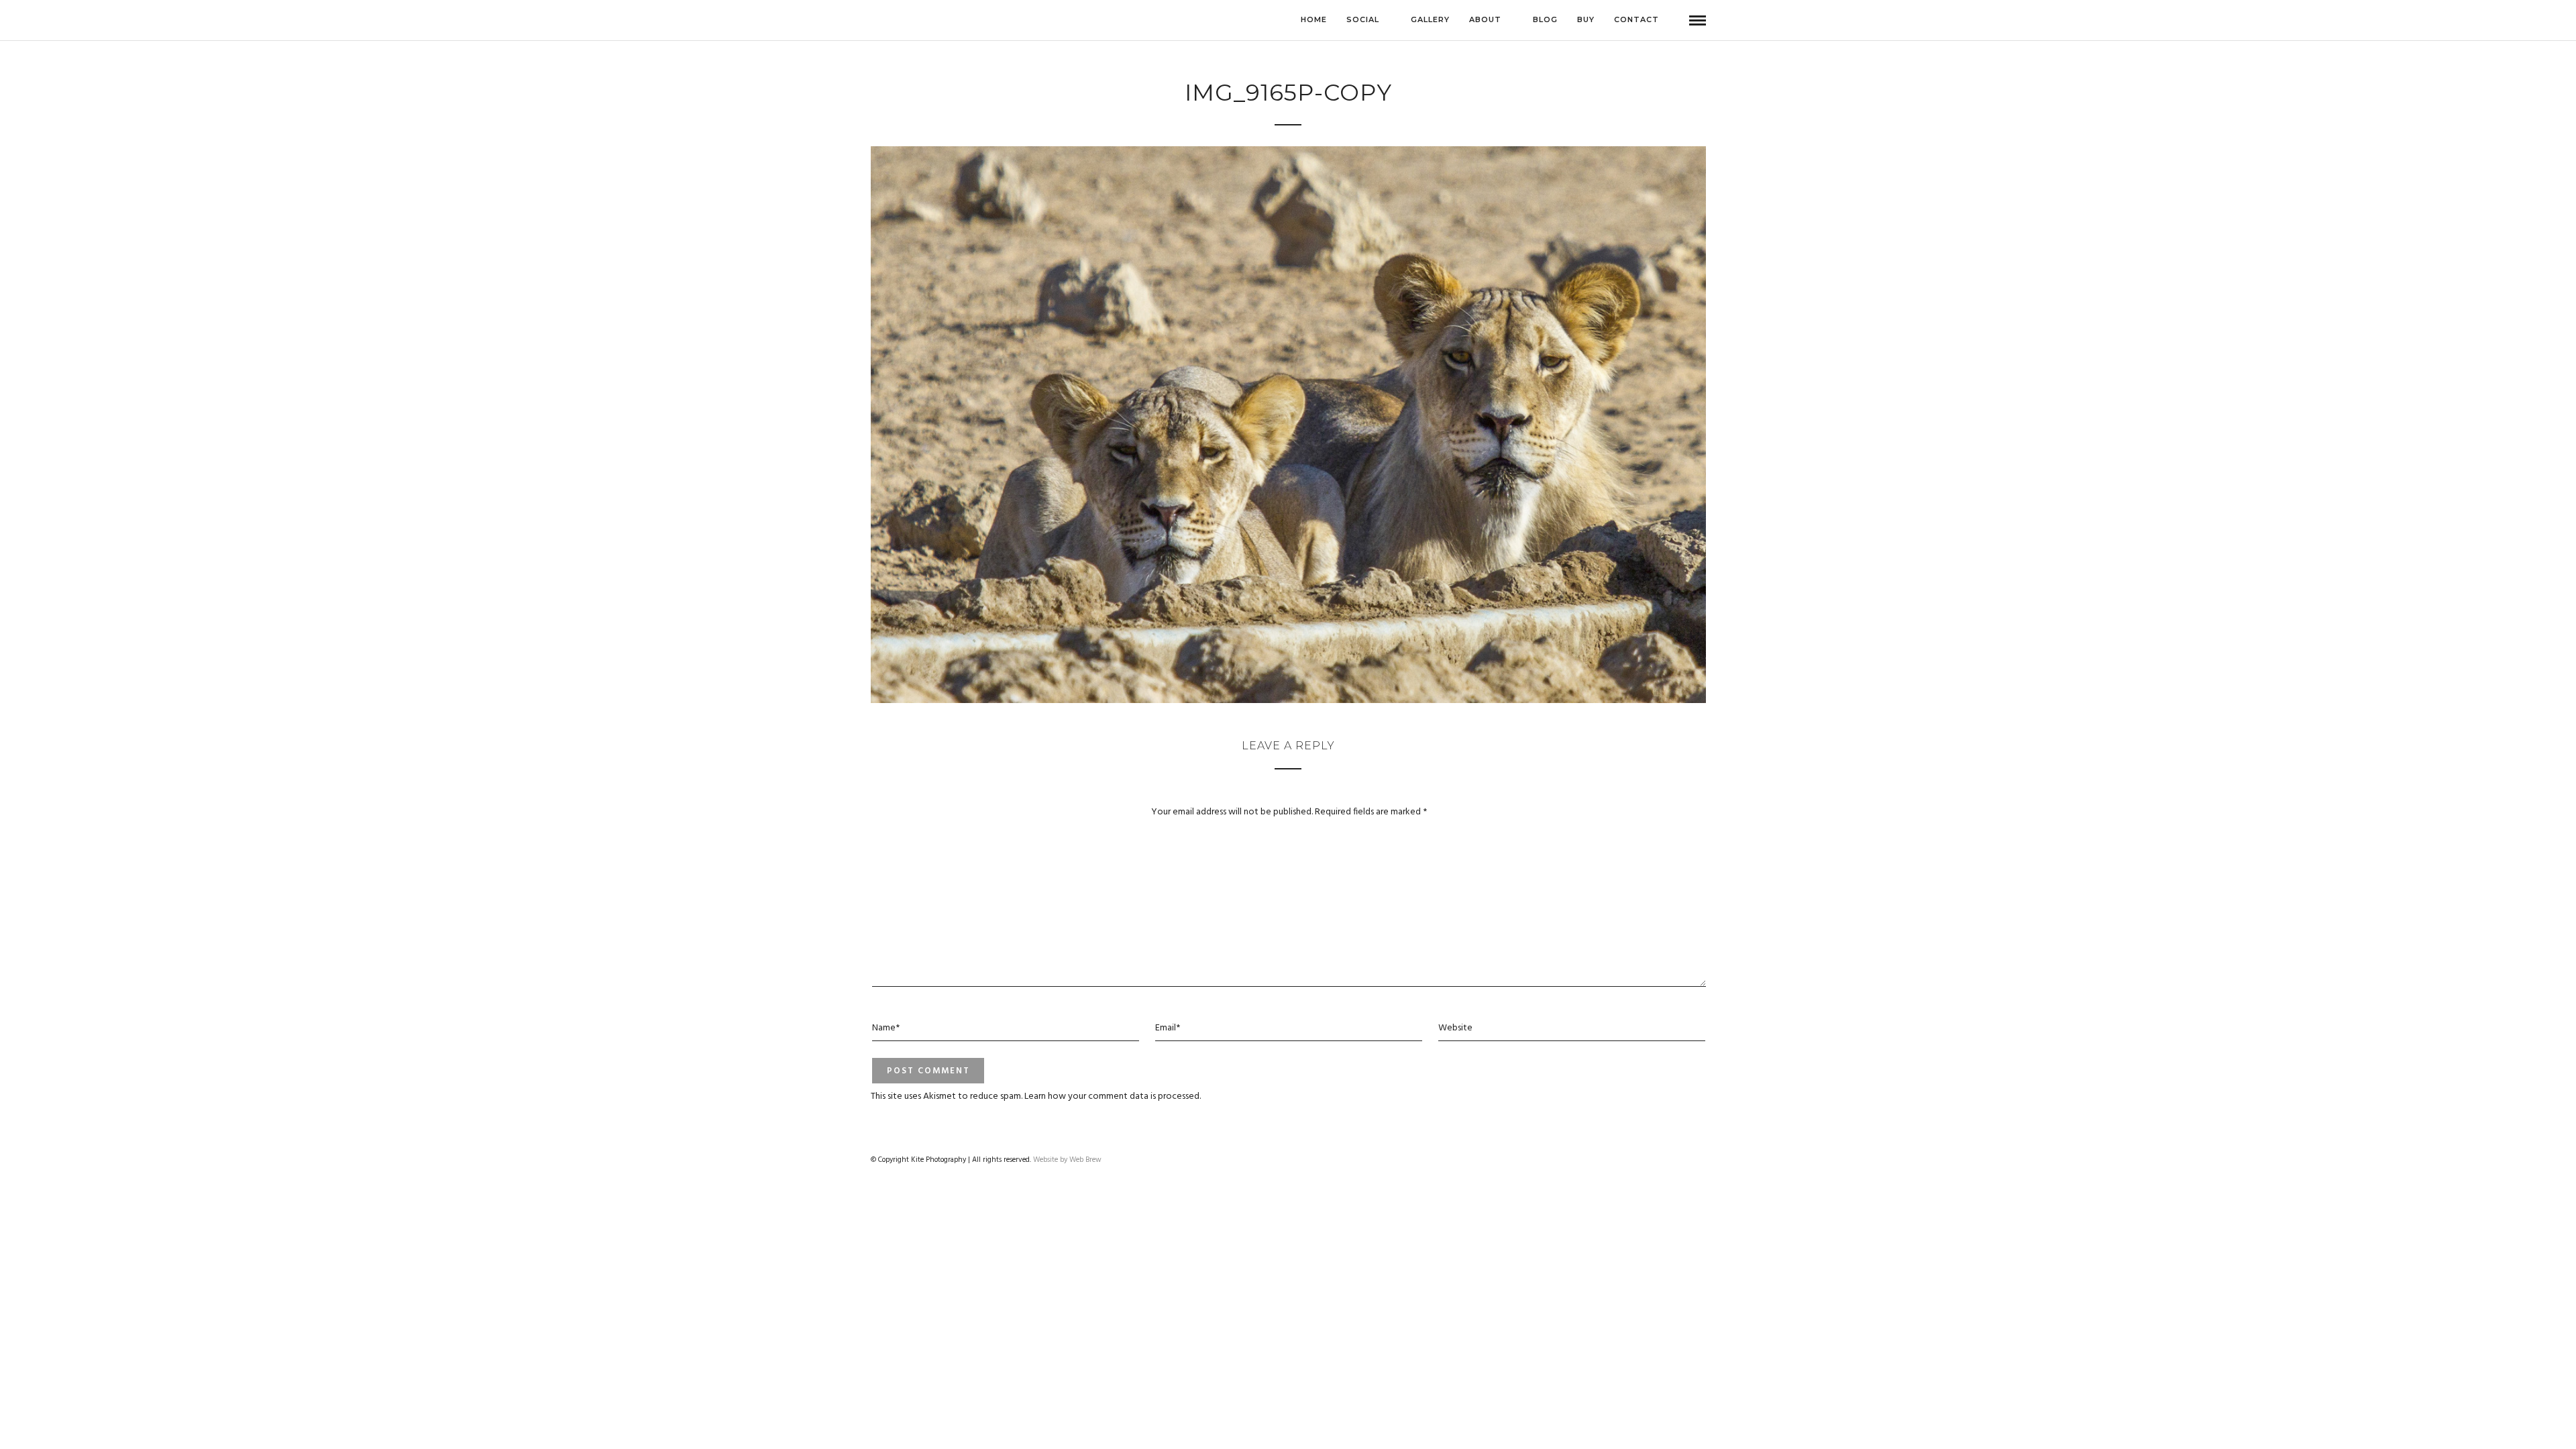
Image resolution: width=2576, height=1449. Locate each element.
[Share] (1676, 20)
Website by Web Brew (1067, 1160)
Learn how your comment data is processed (1112, 1096)
